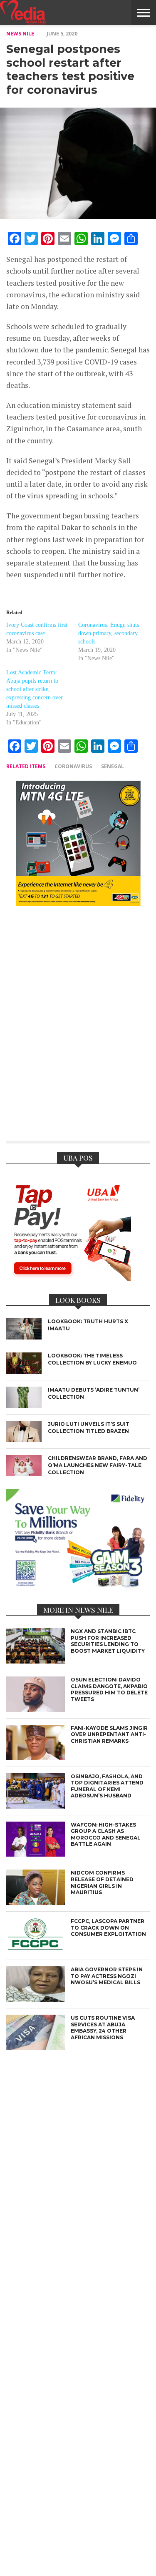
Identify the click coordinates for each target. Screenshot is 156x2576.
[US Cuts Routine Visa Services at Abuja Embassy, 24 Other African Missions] (36, 2048)
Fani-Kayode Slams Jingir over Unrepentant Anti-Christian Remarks (109, 1734)
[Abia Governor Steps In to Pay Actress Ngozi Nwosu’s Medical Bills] (36, 1999)
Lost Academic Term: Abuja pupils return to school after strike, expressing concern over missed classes (35, 689)
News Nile (20, 34)
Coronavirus (73, 766)
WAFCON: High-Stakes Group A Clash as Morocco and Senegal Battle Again (106, 1835)
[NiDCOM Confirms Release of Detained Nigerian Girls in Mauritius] (36, 1903)
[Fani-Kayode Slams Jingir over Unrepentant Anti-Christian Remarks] (36, 1758)
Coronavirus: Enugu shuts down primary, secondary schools (109, 633)
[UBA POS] (69, 1278)
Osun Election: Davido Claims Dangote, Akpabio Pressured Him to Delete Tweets (109, 1689)
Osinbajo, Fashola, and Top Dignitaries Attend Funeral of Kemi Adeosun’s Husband (107, 1786)
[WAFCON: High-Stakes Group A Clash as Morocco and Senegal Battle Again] (36, 1854)
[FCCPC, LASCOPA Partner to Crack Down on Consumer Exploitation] (36, 1951)
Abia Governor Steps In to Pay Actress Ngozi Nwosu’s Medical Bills (107, 1976)
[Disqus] (78, 1029)
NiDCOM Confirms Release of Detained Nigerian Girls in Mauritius (102, 1882)
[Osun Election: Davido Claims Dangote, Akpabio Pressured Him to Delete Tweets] (36, 1710)
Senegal (113, 766)
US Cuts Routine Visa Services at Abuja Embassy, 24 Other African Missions (103, 2028)
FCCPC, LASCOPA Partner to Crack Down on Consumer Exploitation (108, 1928)
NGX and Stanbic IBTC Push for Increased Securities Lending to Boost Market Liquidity (108, 1641)
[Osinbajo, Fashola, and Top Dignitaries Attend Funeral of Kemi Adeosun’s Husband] (36, 1806)
